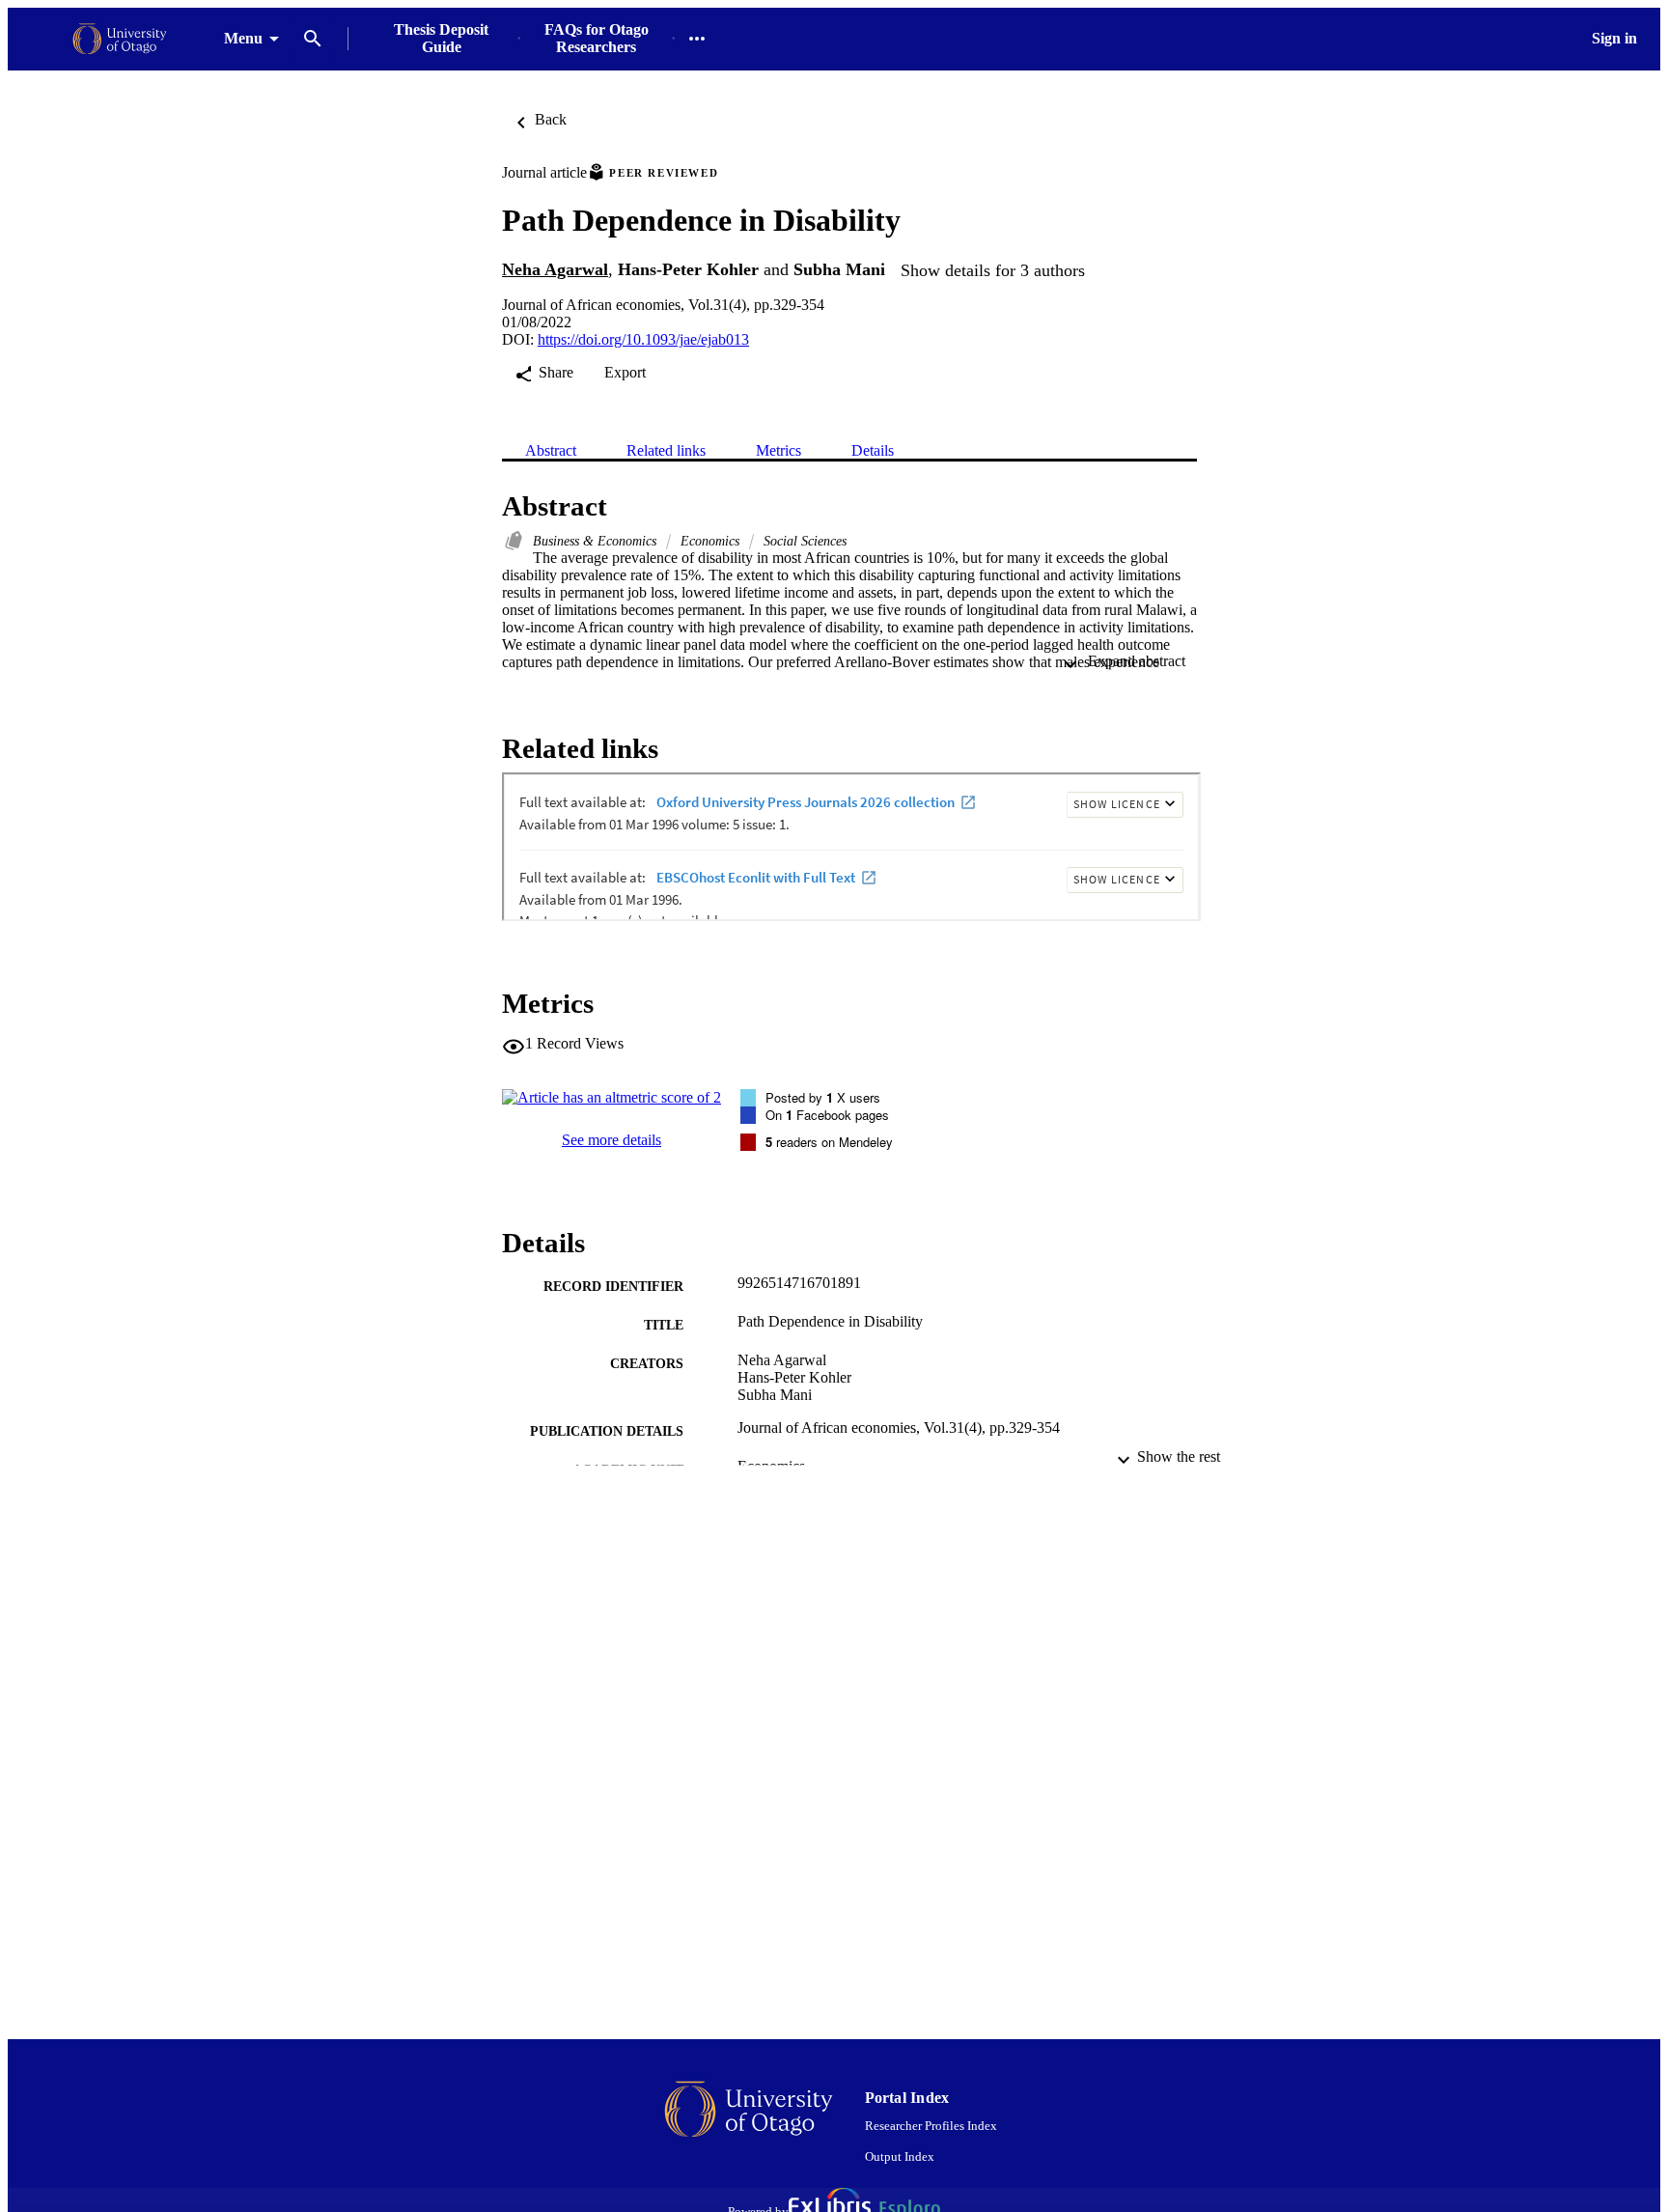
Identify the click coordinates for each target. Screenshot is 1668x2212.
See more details (612, 1140)
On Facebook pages (827, 1115)
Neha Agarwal (555, 269)
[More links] (697, 39)
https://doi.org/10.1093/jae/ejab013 (643, 339)
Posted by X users (823, 1097)
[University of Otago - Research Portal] (120, 39)
